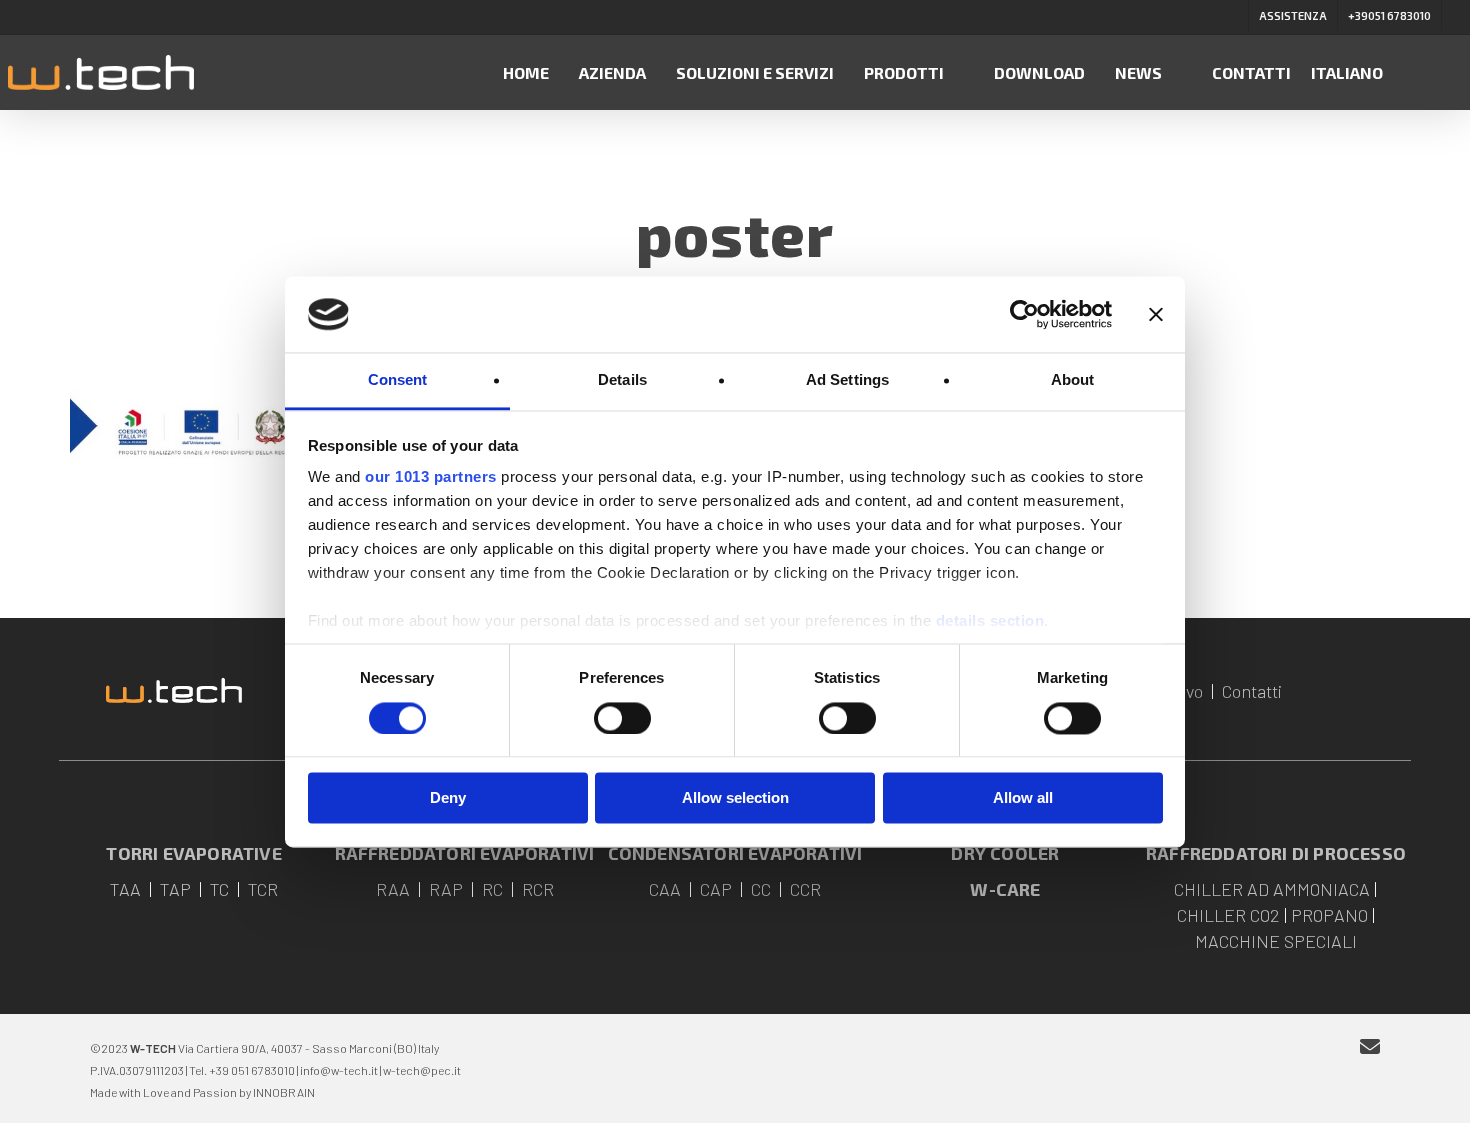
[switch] (622, 718)
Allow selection (735, 798)
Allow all (1023, 798)
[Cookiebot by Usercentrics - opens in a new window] (1024, 314)
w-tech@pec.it (422, 1070)
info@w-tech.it (339, 1070)
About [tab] (1073, 380)
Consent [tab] (398, 380)
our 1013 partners (431, 477)
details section (990, 621)
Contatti (1252, 691)
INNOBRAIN (284, 1092)
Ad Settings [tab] (847, 380)
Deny (448, 798)
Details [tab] (622, 380)
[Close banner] (1156, 314)
